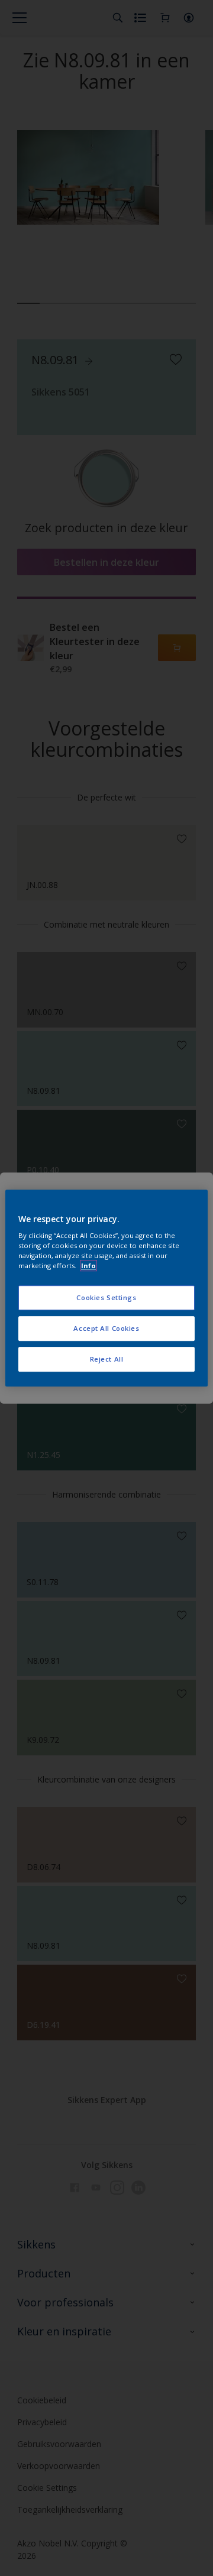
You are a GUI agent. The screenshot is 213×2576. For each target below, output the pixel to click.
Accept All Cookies (106, 1328)
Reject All (107, 1359)
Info (88, 1266)
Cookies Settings (106, 1298)
